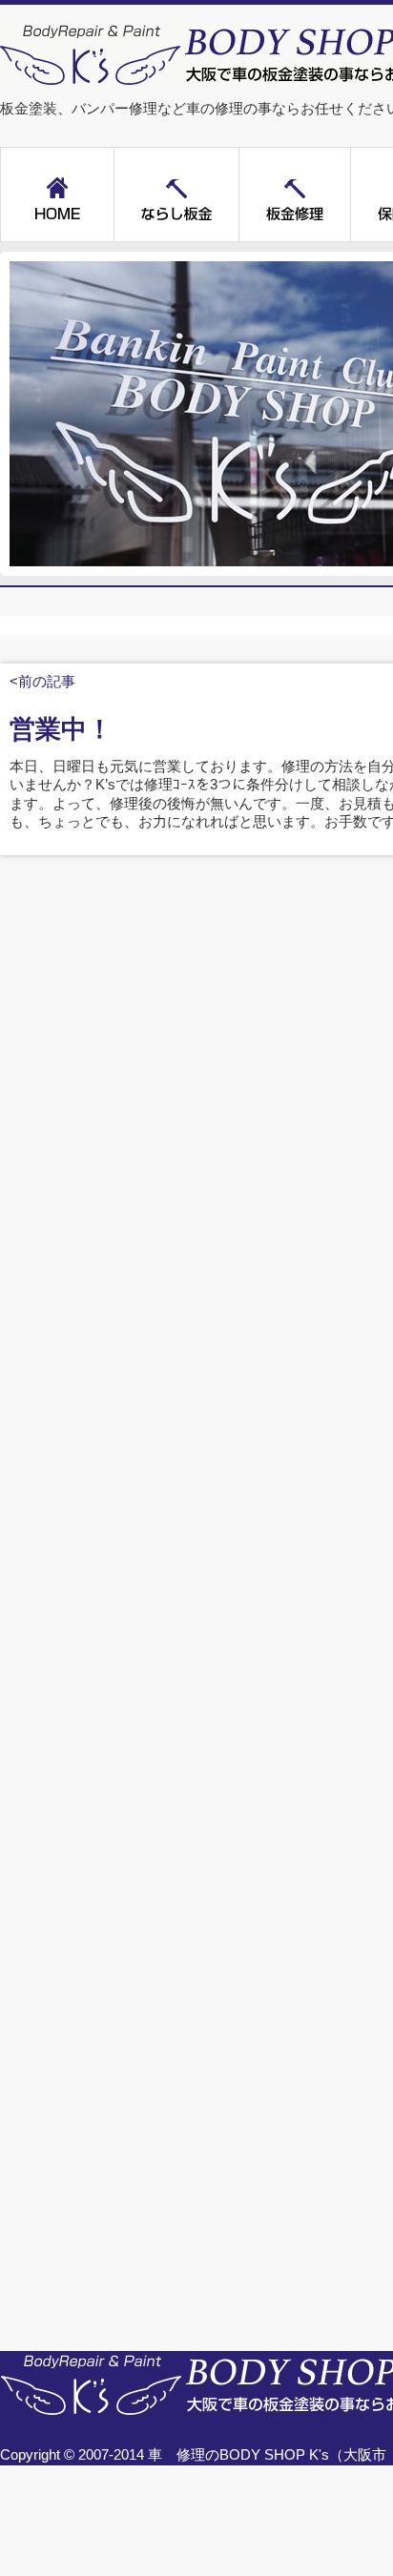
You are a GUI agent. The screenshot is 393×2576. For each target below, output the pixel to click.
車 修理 (176, 2455)
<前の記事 (42, 682)
